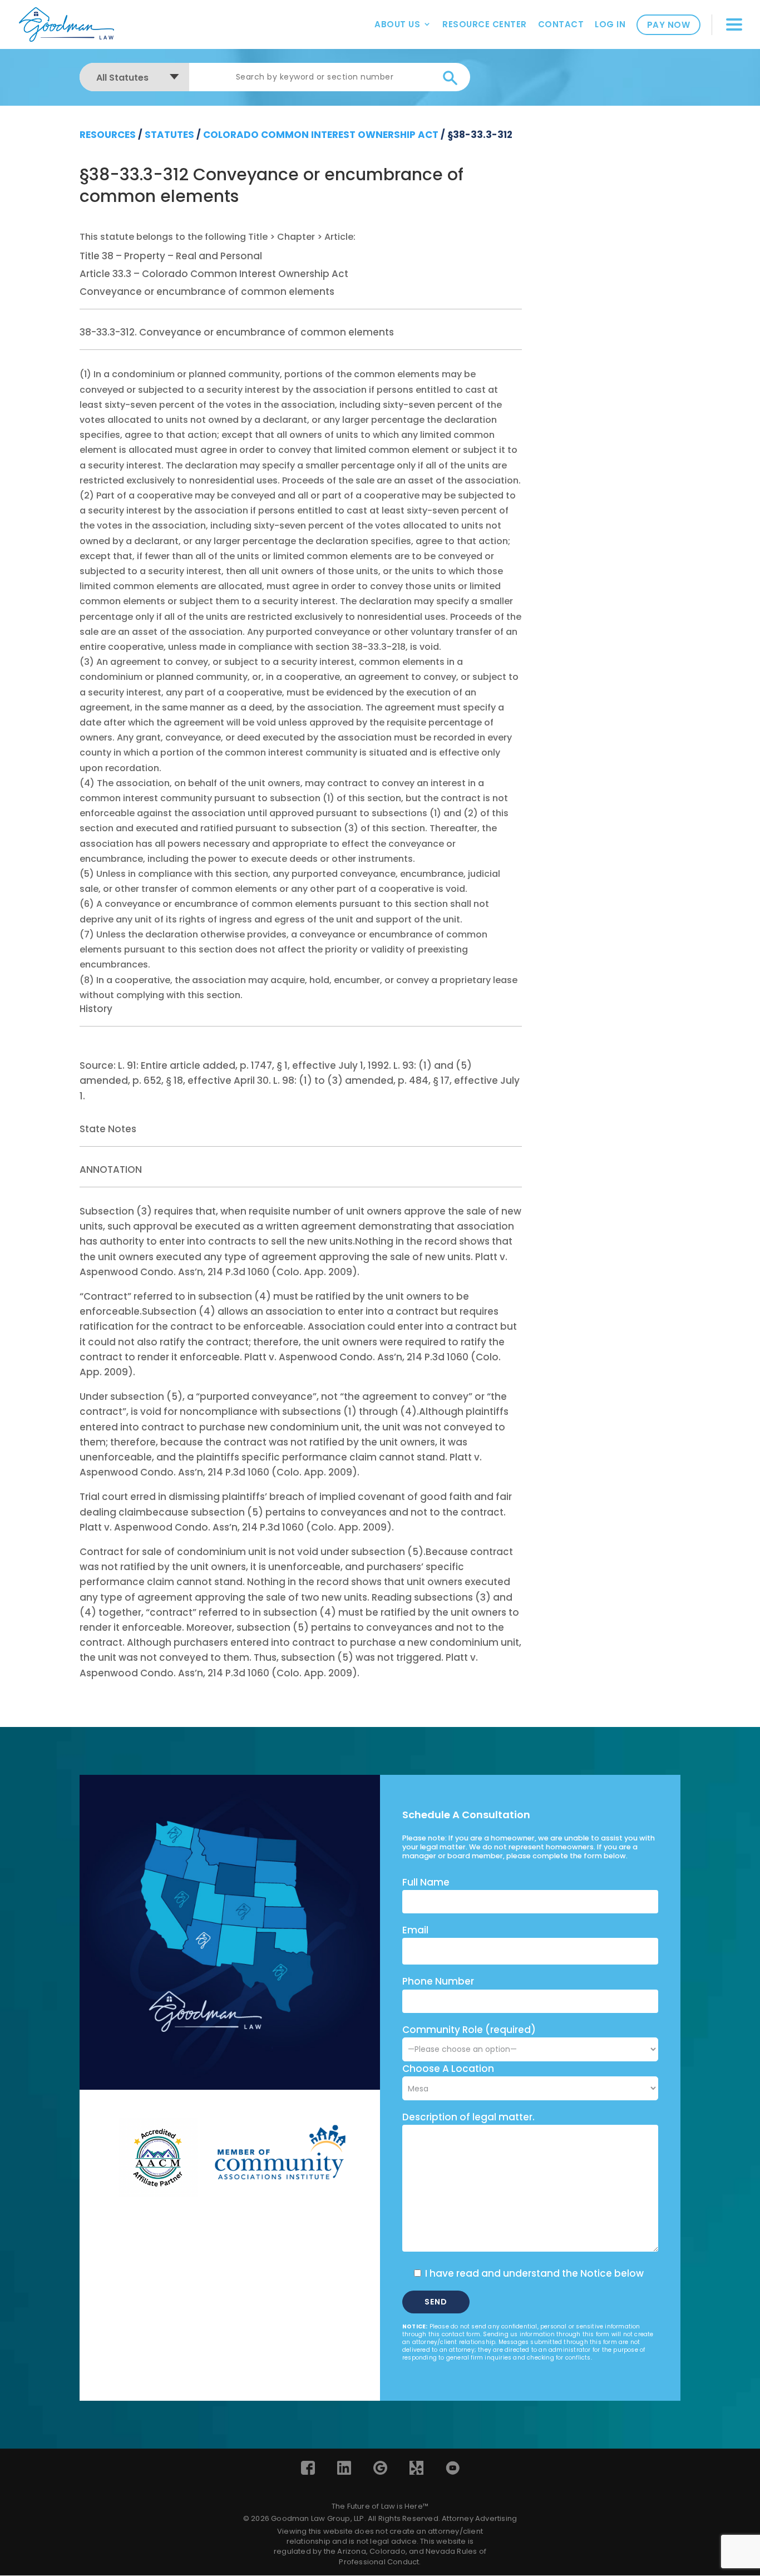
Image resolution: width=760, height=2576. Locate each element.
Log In (610, 24)
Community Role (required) (469, 2030)
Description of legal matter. (468, 2117)
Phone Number (438, 1981)
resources (108, 135)
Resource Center (485, 24)
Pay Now (669, 25)
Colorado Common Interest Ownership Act (321, 135)
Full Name (426, 1882)
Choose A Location (448, 2069)
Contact (561, 24)
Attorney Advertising (479, 2518)
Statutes (169, 135)
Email (415, 1930)
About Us (397, 24)
